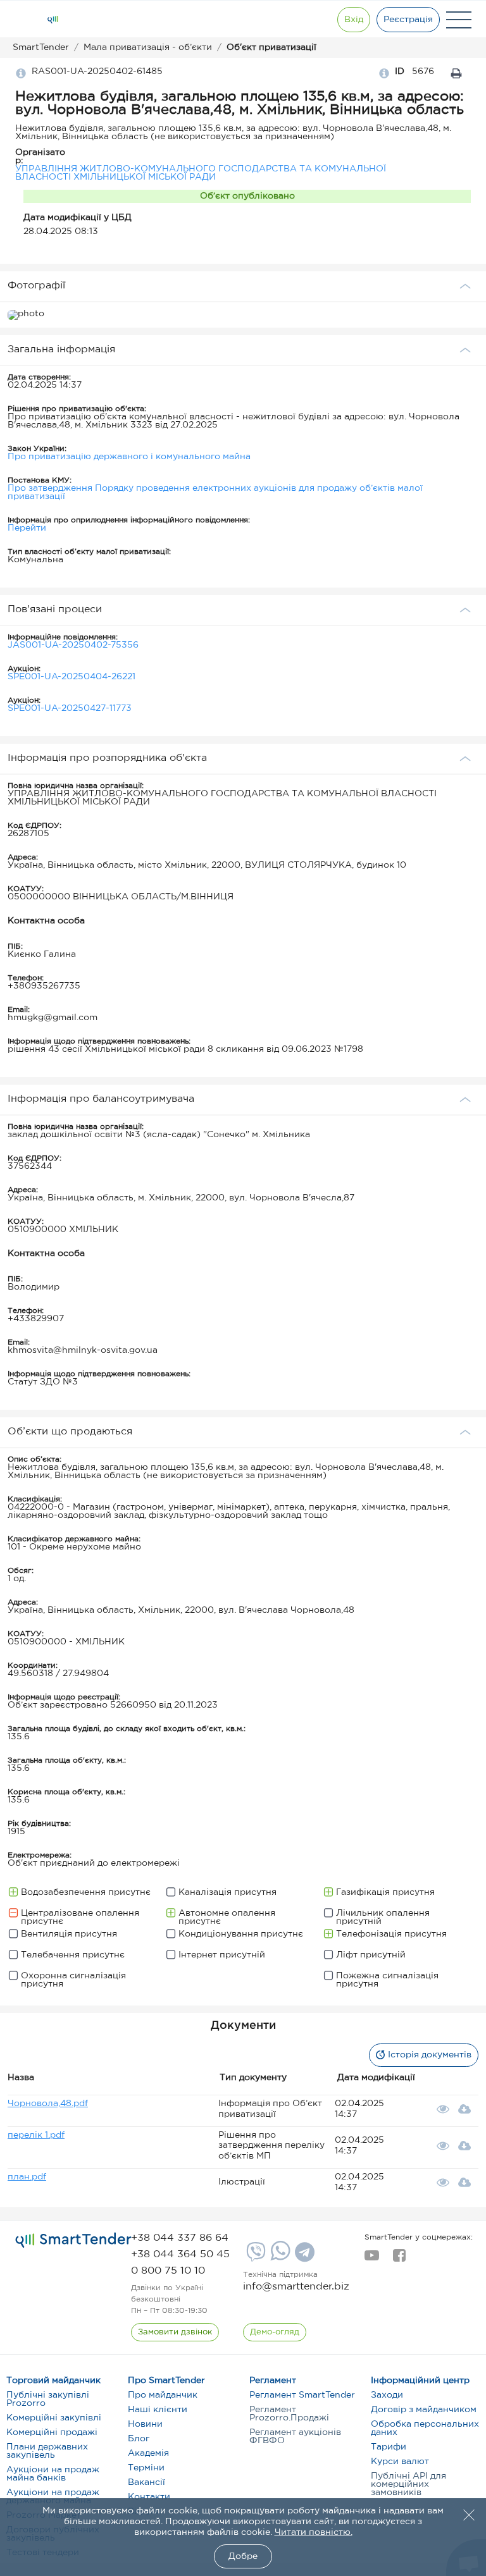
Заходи (387, 2395)
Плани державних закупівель (47, 2451)
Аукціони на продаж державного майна (53, 2497)
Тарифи (389, 2447)
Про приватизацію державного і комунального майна (129, 457)
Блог (139, 2439)
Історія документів (430, 2055)
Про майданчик (163, 2395)
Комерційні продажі (52, 2432)
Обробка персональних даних (425, 2428)
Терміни (146, 2468)
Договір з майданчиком (424, 2410)
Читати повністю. (314, 2532)
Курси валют (400, 2462)
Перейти (27, 528)
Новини (145, 2424)
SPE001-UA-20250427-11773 (70, 708)
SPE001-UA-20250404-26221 (72, 677)
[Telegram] (303, 2257)
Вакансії (146, 2482)
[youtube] (372, 2259)
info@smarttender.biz (296, 2287)
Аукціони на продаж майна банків (53, 2474)
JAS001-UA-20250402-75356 (73, 645)
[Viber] (254, 2257)
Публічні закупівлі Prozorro (48, 2399)
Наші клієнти (158, 2410)
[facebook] (399, 2259)
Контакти (149, 2497)
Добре (243, 2556)
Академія (148, 2453)
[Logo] (53, 20)
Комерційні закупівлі (54, 2418)
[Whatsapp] (279, 2258)
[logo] (73, 2241)
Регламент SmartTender (302, 2395)
